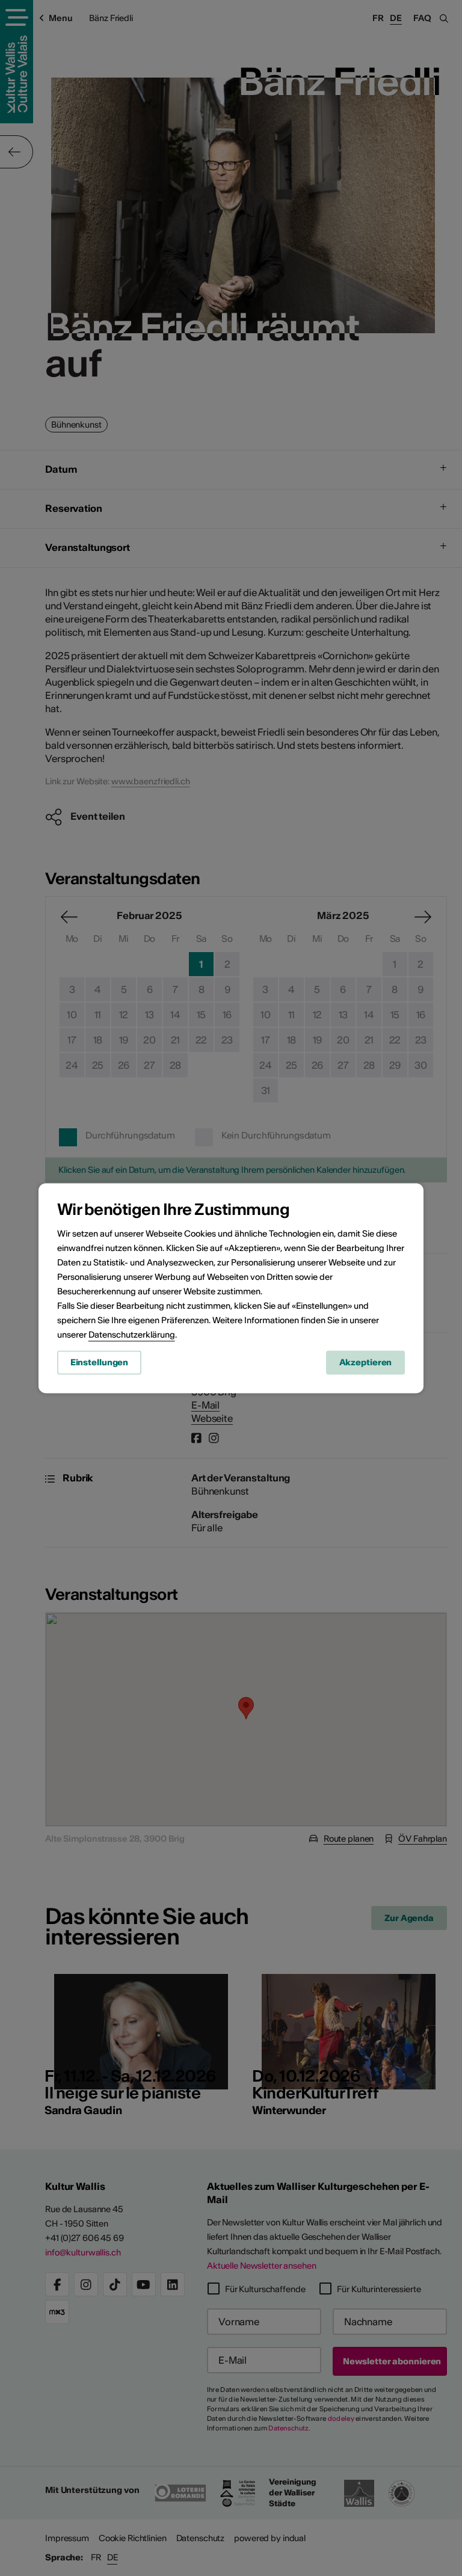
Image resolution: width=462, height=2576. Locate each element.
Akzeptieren (366, 1362)
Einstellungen (99, 1362)
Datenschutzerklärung (132, 1335)
